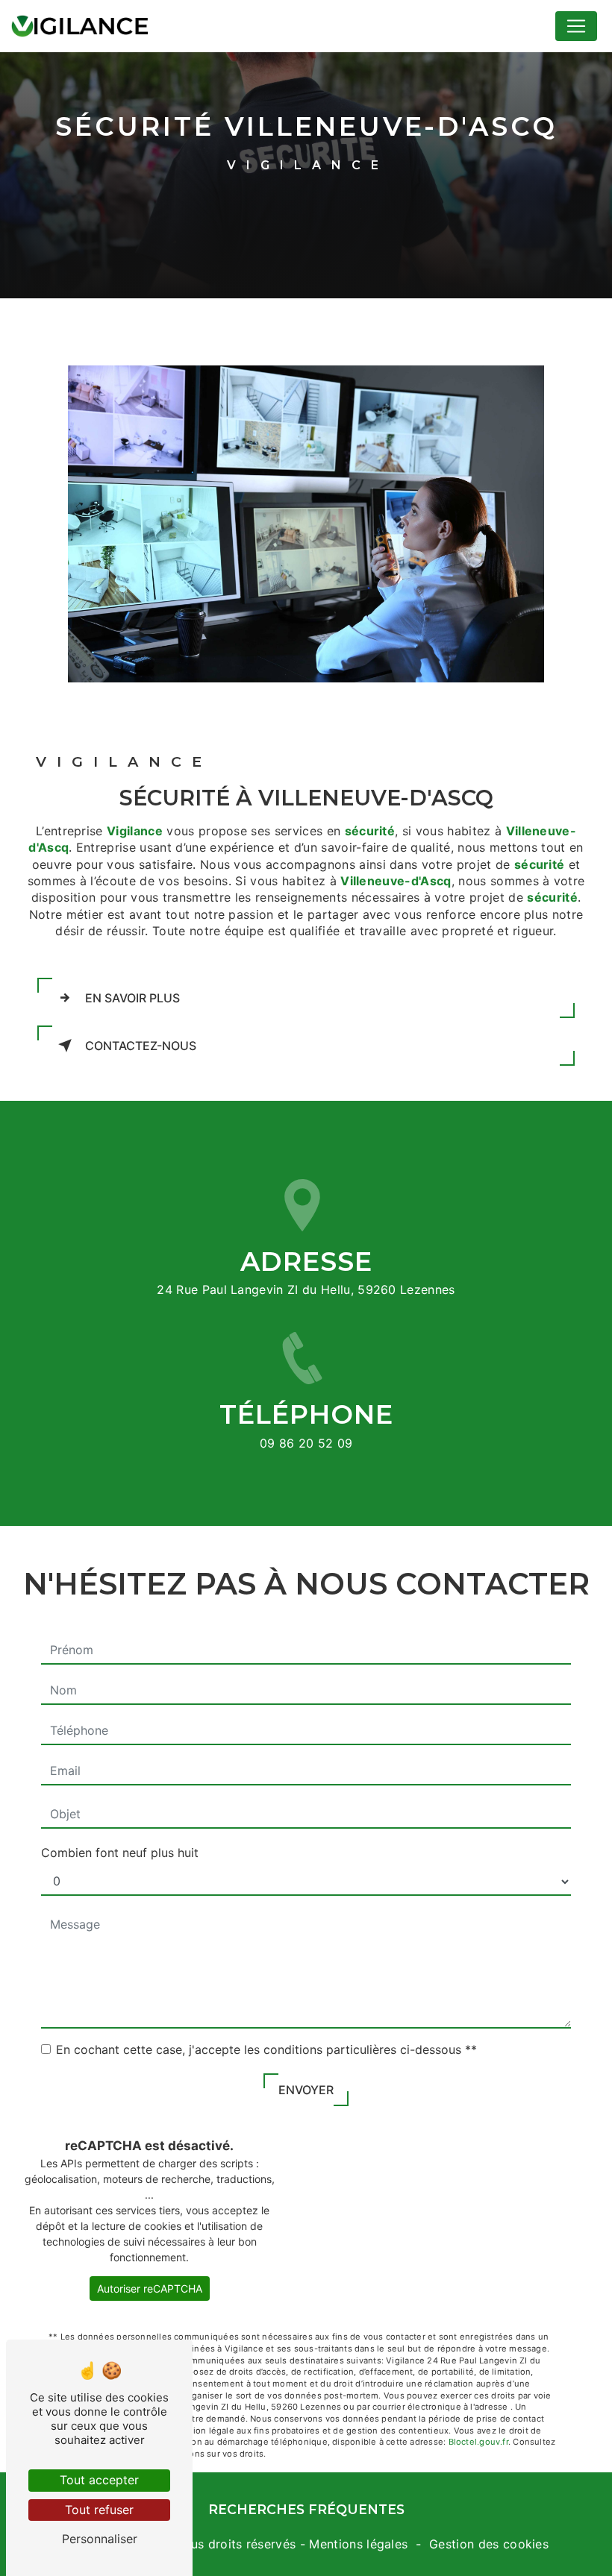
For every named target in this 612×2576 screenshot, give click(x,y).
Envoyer (306, 2090)
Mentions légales (358, 2544)
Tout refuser (99, 2510)
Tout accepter (99, 2480)
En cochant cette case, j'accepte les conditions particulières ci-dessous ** (266, 2049)
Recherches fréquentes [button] (306, 2509)
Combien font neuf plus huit (120, 1853)
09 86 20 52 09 (306, 1443)
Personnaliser (100, 2539)
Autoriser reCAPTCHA (150, 2288)
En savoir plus (132, 998)
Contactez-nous (141, 1046)
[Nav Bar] (576, 26)
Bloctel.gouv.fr (478, 2442)
